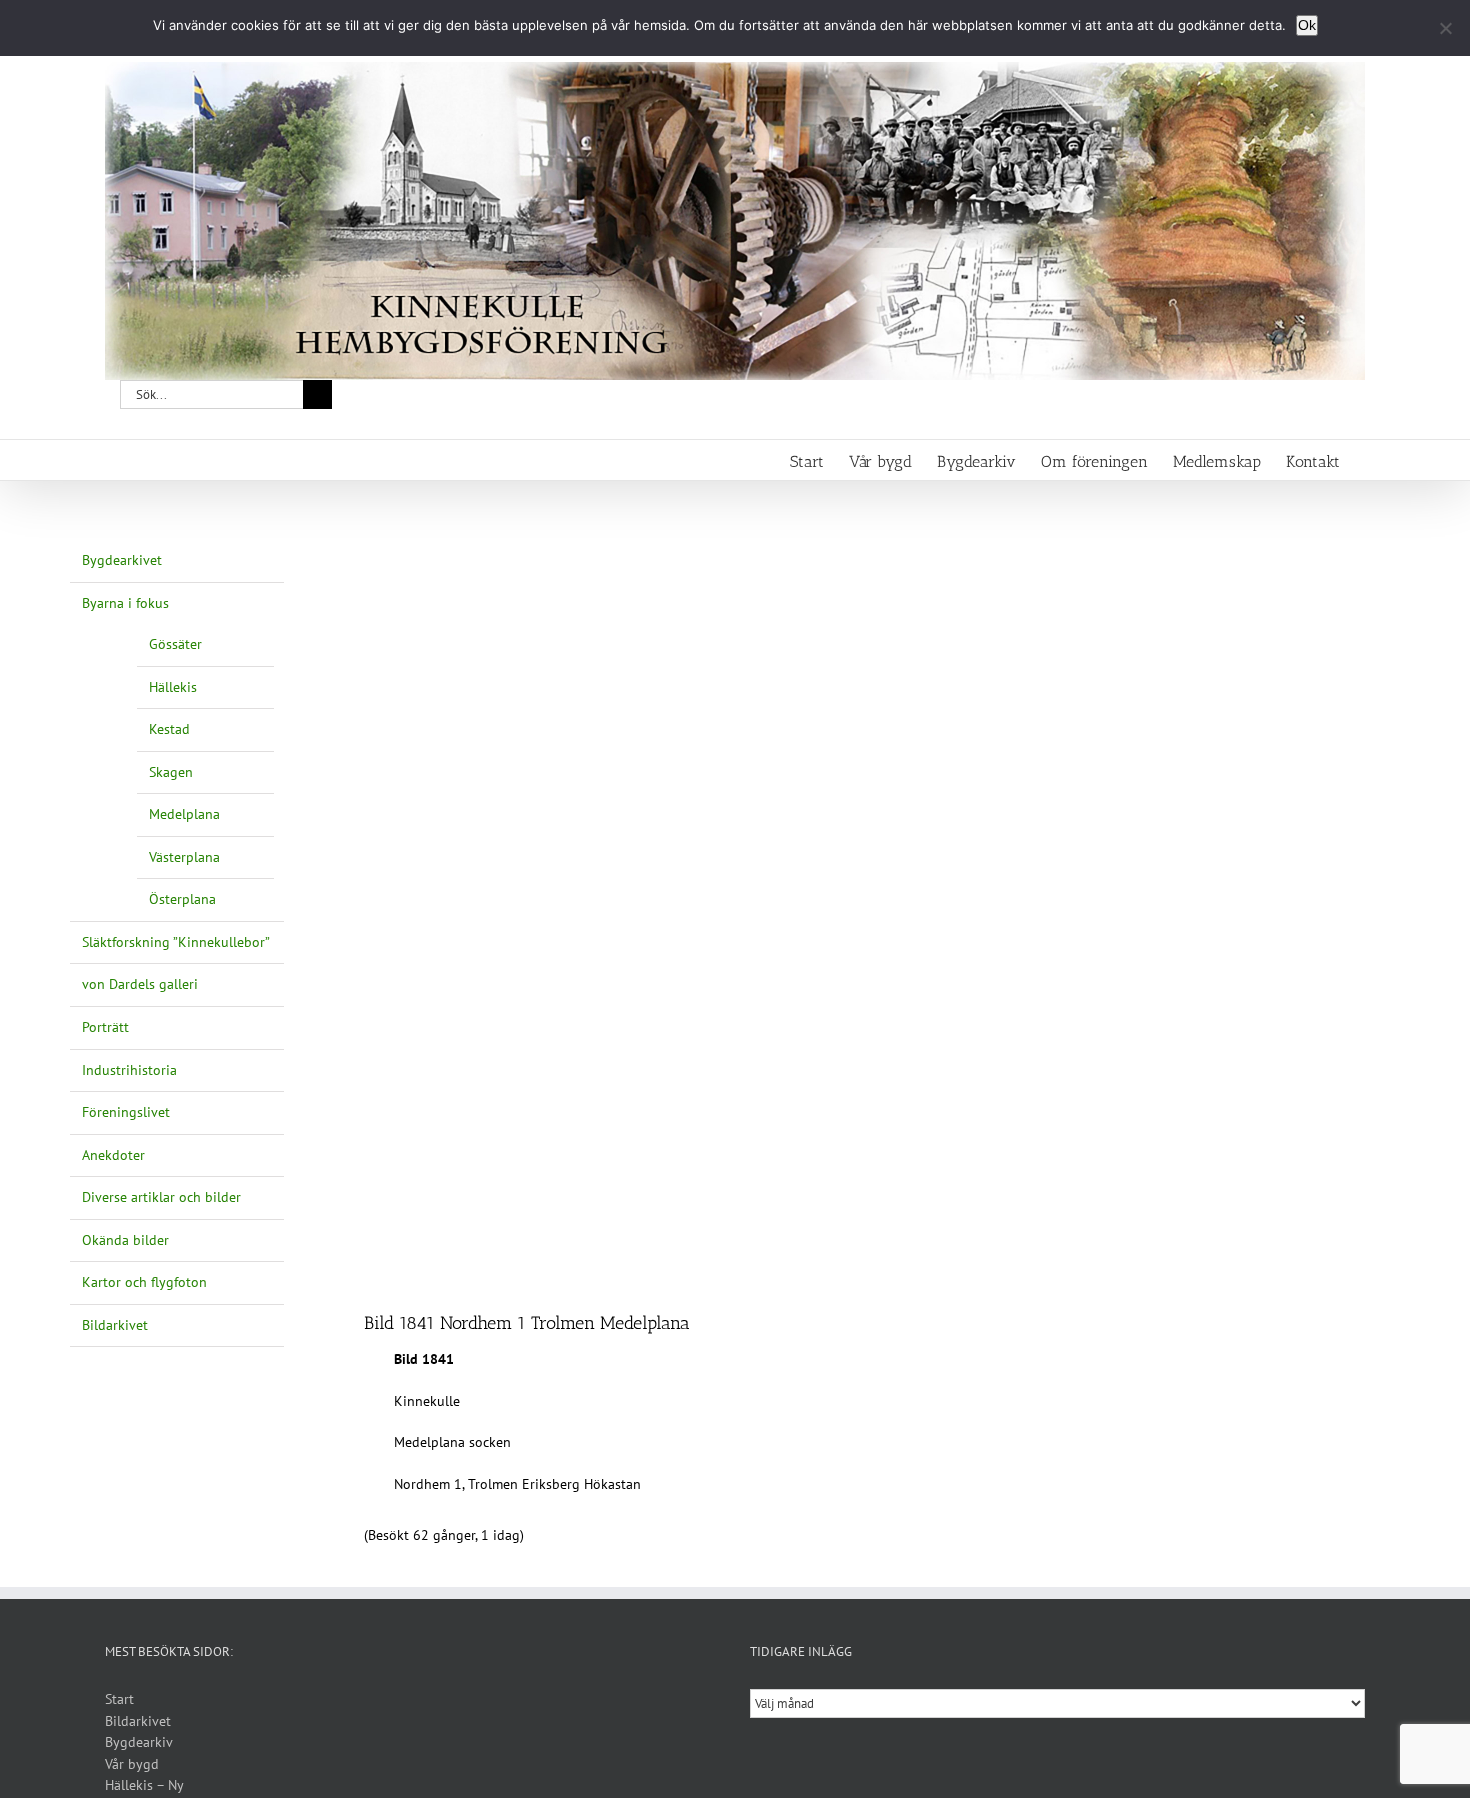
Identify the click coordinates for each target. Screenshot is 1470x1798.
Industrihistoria (129, 1070)
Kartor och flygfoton (144, 1282)
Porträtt (105, 1027)
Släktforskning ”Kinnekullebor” (176, 942)
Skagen (171, 772)
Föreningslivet (126, 1112)
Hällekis (173, 687)
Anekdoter (113, 1155)
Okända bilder (125, 1240)
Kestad (169, 729)
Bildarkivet (115, 1325)
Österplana (182, 899)
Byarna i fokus (125, 603)
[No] (1445, 28)
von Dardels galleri (140, 984)
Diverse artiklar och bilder (161, 1197)
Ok (1307, 25)
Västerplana (184, 857)
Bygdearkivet (122, 560)
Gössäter (175, 644)
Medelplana (184, 814)
